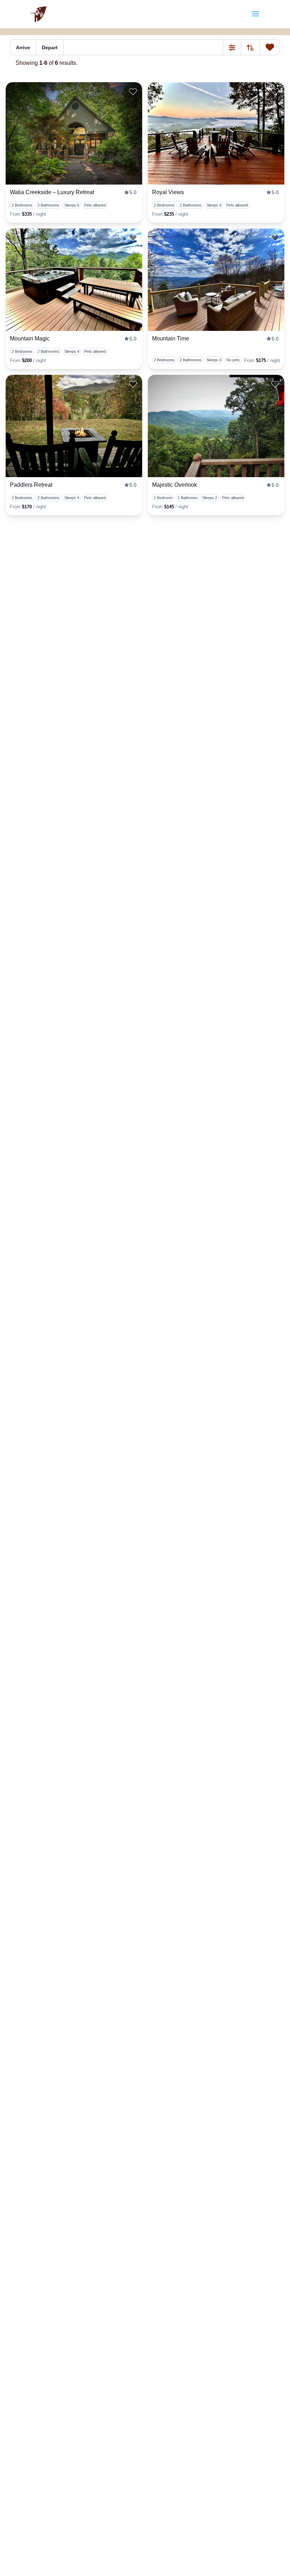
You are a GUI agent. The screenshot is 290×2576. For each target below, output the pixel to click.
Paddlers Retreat (31, 485)
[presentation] (74, 133)
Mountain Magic (30, 338)
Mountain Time (171, 338)
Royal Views (168, 192)
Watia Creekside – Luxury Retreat (52, 192)
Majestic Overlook (175, 485)
